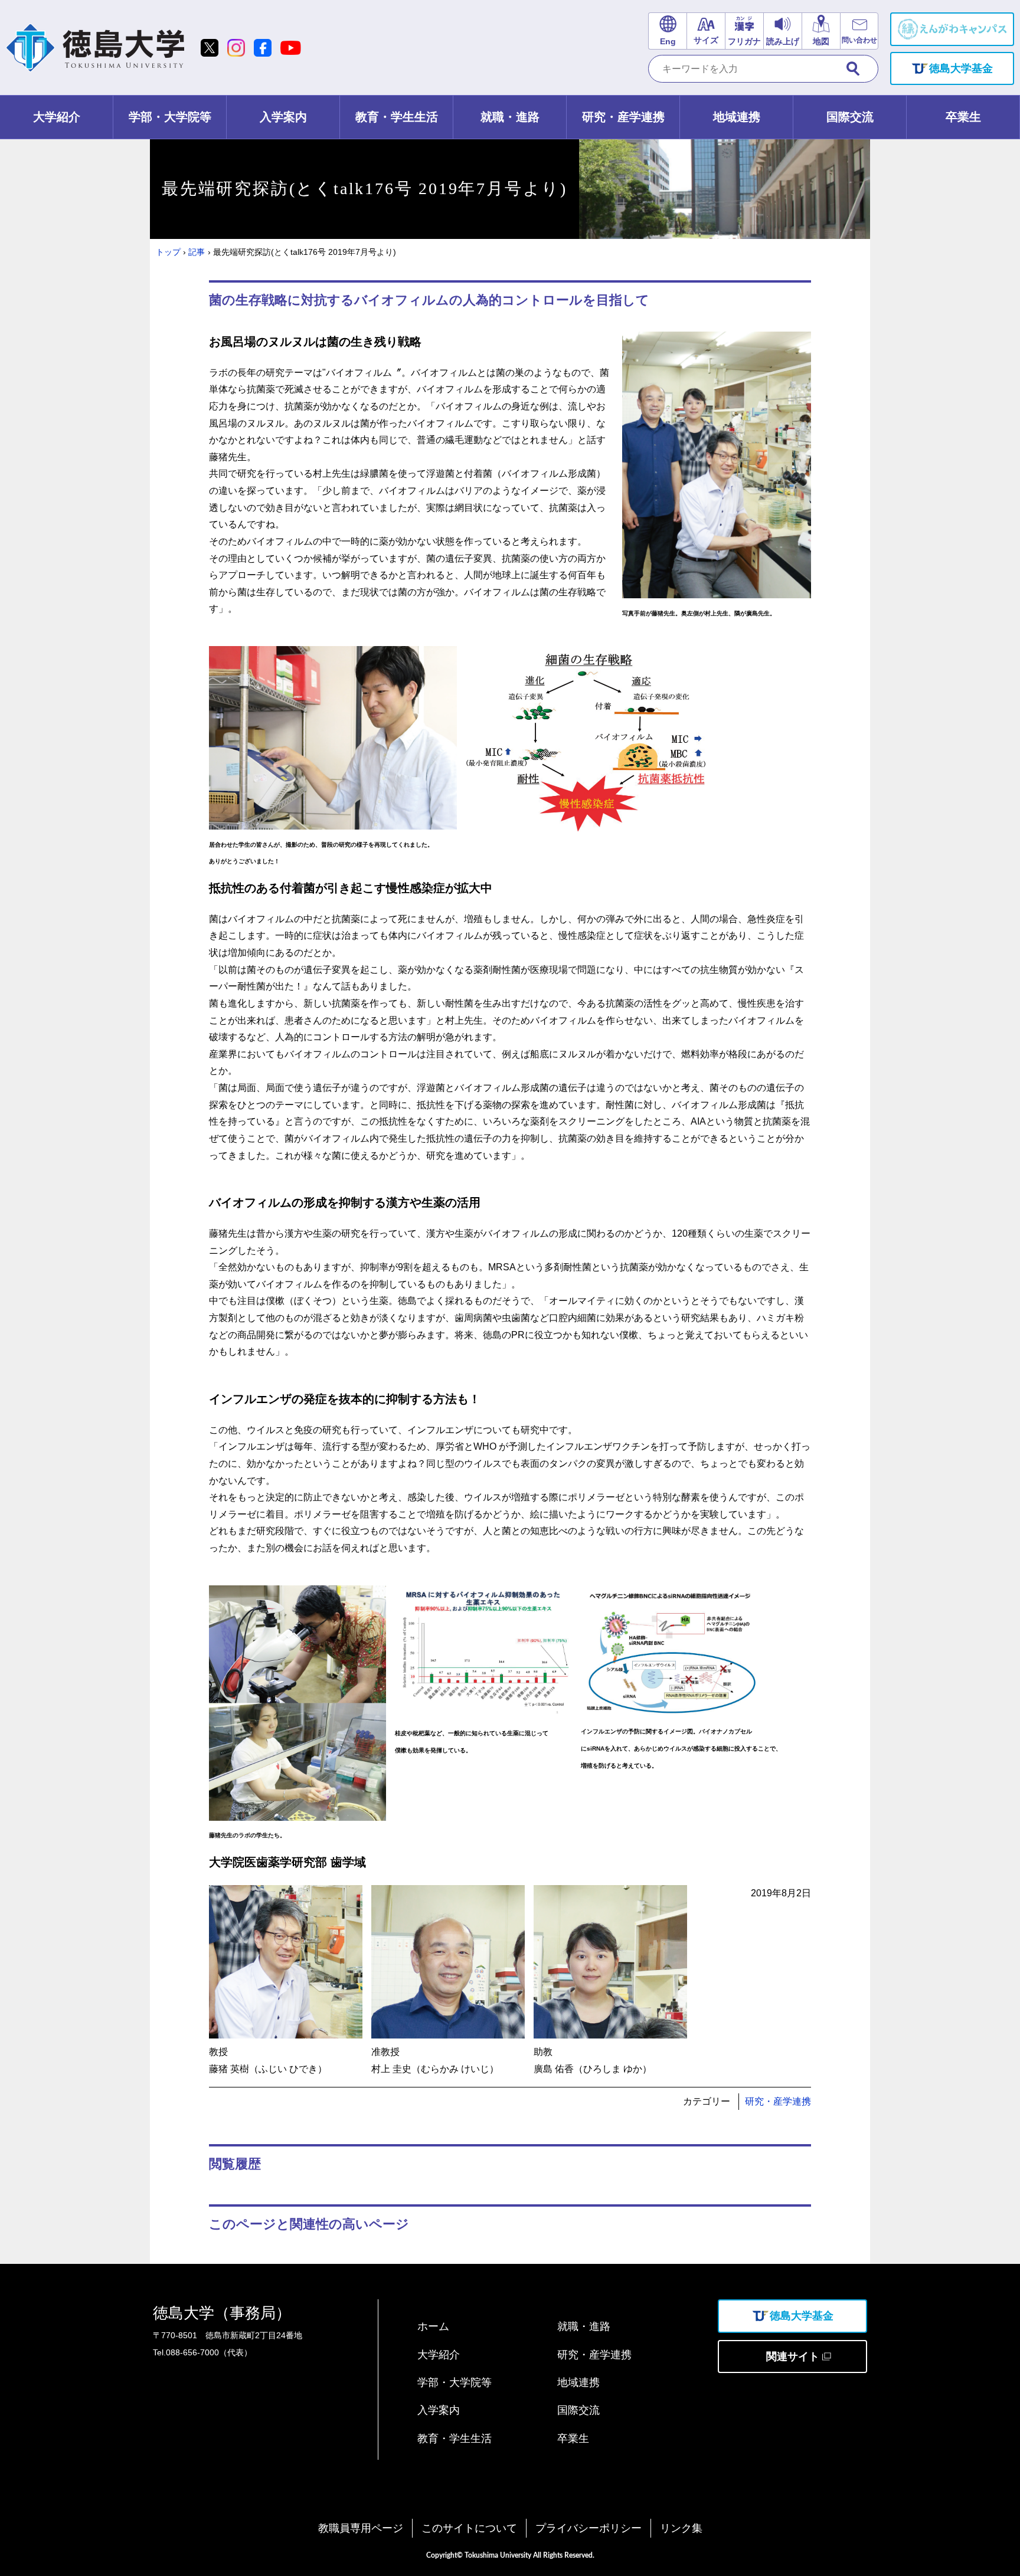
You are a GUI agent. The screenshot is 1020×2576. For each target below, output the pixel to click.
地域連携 (578, 2382)
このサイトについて (469, 2528)
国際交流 (578, 2410)
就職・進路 (584, 2326)
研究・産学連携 (778, 2101)
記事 (197, 252)
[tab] (57, 117)
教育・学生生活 (455, 2439)
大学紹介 (439, 2355)
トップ (168, 252)
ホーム (433, 2326)
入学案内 (439, 2410)
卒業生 (573, 2439)
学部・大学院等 (455, 2382)
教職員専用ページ (361, 2528)
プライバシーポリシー (589, 2528)
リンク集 (681, 2528)
